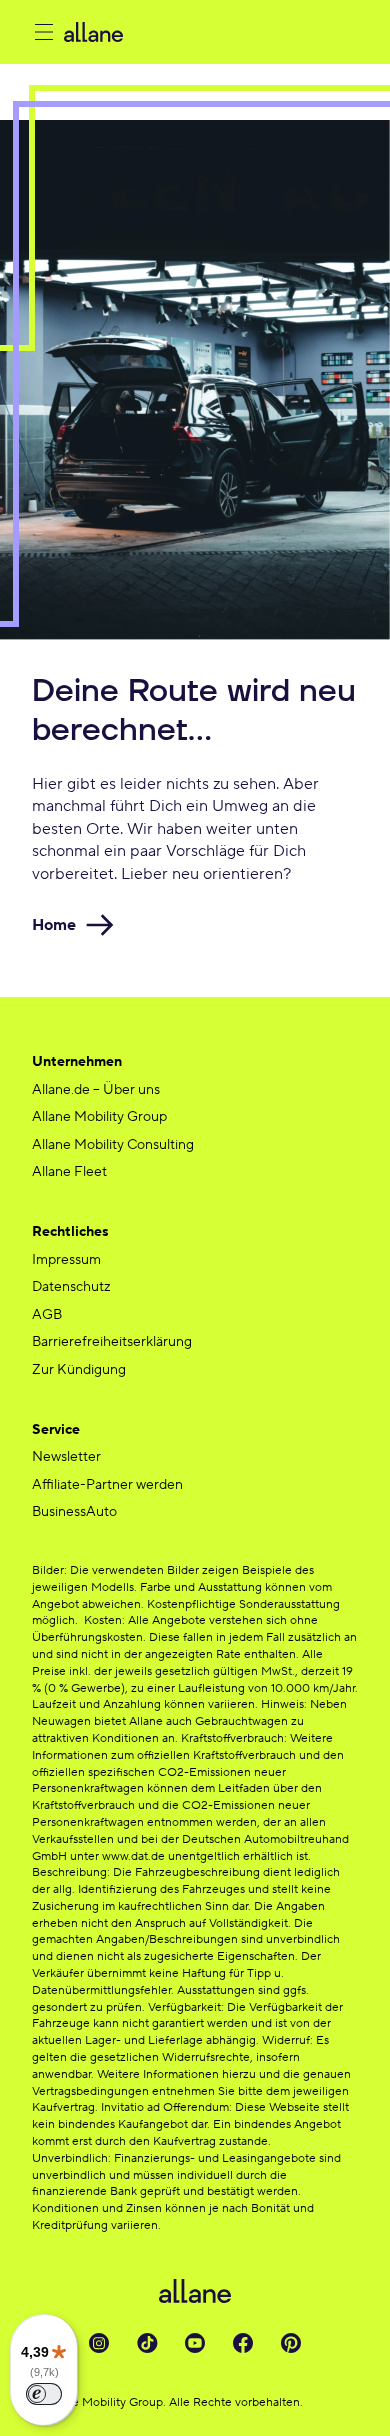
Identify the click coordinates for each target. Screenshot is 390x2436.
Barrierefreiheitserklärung (112, 1342)
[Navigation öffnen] (44, 32)
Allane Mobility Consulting (113, 1145)
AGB (47, 1315)
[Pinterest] (291, 2343)
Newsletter (66, 1457)
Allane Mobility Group (99, 1117)
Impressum (66, 1260)
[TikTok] (147, 2343)
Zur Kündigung (79, 1370)
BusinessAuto (74, 1512)
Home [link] (54, 925)
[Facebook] (243, 2343)
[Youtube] (195, 2343)
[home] (211, 32)
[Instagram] (99, 2343)
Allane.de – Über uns (96, 1090)
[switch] (44, 2394)
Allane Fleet (69, 1172)
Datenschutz (71, 1287)
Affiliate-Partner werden (107, 1485)
